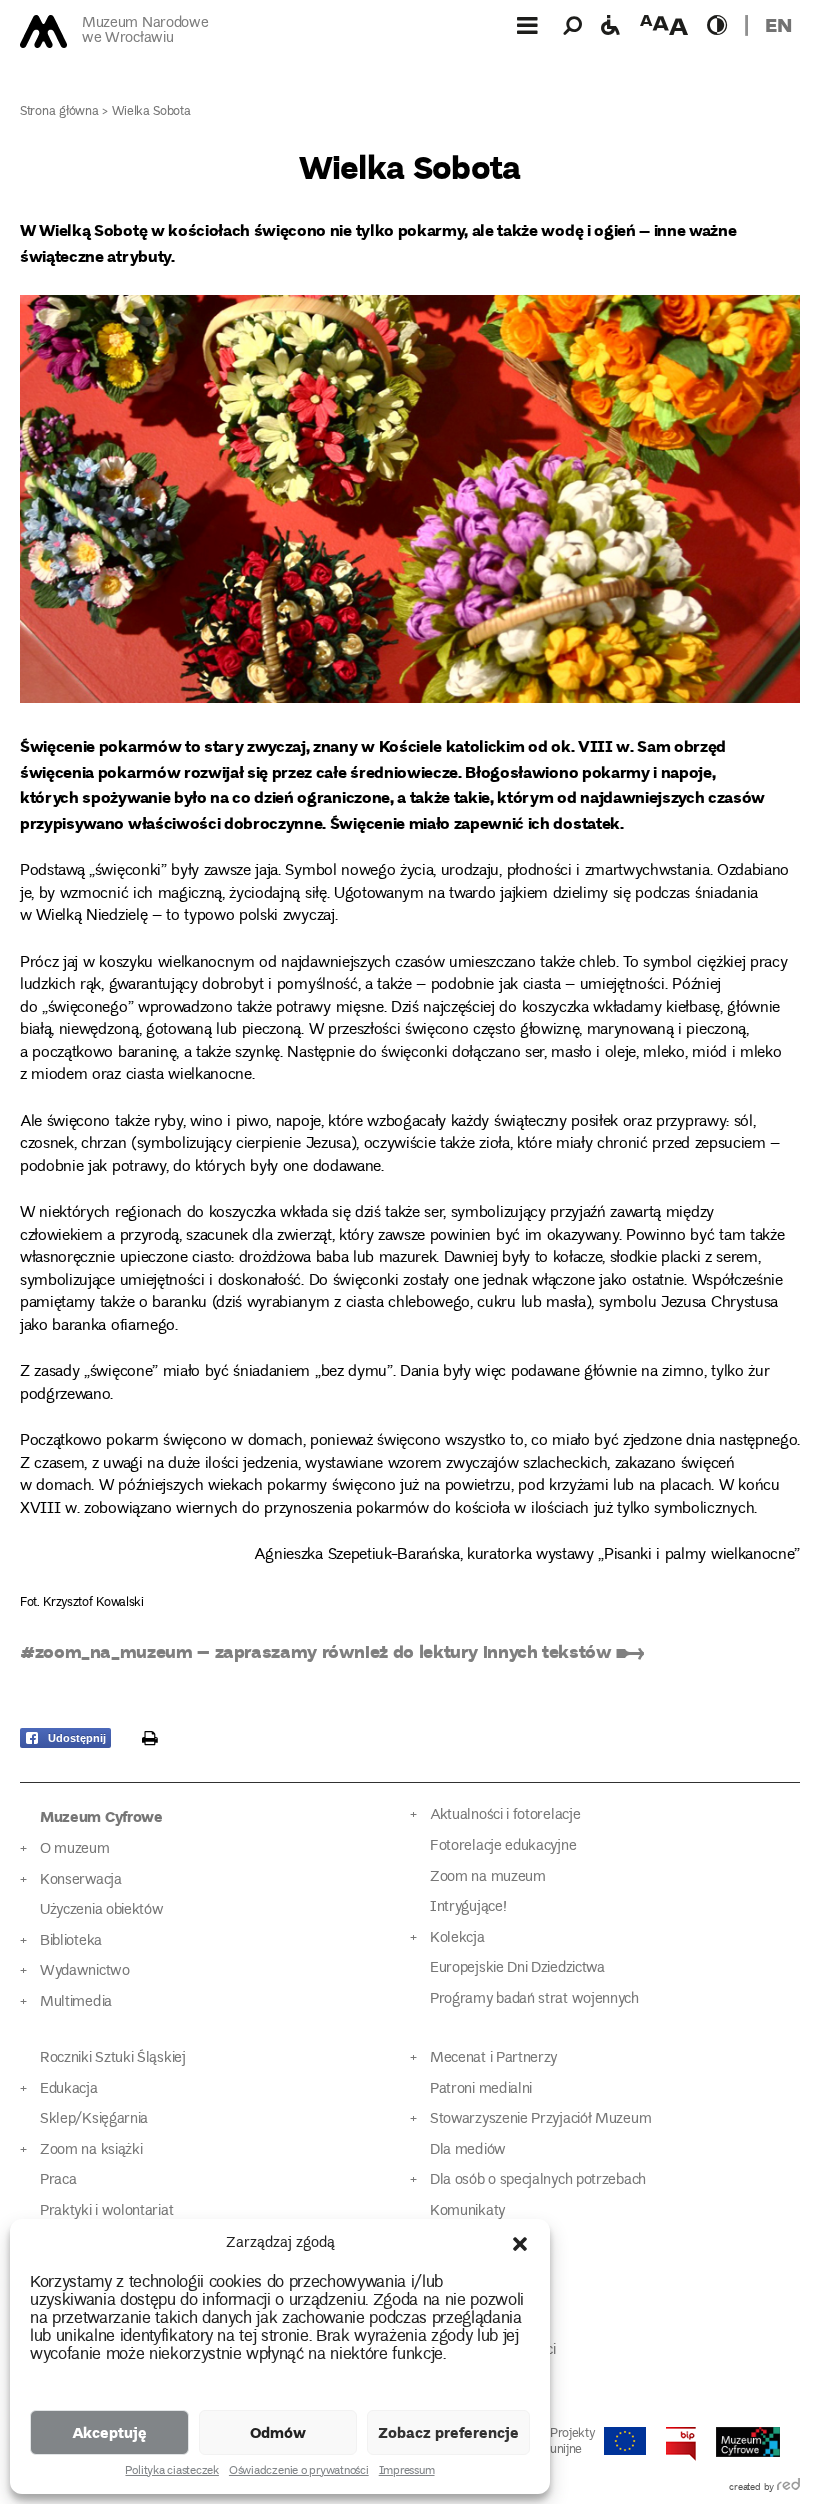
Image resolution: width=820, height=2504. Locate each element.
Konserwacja (81, 1880)
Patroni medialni (481, 2089)
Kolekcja (457, 1938)
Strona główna (59, 112)
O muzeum (75, 1849)
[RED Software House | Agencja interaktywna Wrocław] (788, 2488)
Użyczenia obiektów (102, 1910)
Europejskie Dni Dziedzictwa (517, 1968)
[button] (520, 2244)
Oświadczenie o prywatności (299, 2472)
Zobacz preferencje (448, 2432)
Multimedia (76, 2002)
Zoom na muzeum (488, 1877)
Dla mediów (468, 2150)
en (778, 24)
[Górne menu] (527, 25)
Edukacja (69, 2089)
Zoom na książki (91, 2150)
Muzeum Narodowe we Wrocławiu (145, 31)
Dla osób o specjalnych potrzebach (538, 2180)
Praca (58, 2180)
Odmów (278, 2432)
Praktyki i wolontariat (106, 2211)
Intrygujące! (468, 1907)
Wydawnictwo (85, 1971)
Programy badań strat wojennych (534, 1999)
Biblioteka (71, 1941)
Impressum (407, 2472)
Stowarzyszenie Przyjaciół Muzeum (540, 2119)
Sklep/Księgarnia (94, 2119)
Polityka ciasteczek (171, 2472)
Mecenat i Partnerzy (493, 2058)
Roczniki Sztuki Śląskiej (113, 2058)
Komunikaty (467, 2211)
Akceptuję (109, 2432)
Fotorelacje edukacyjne (503, 1846)
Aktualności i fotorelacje (505, 1815)
